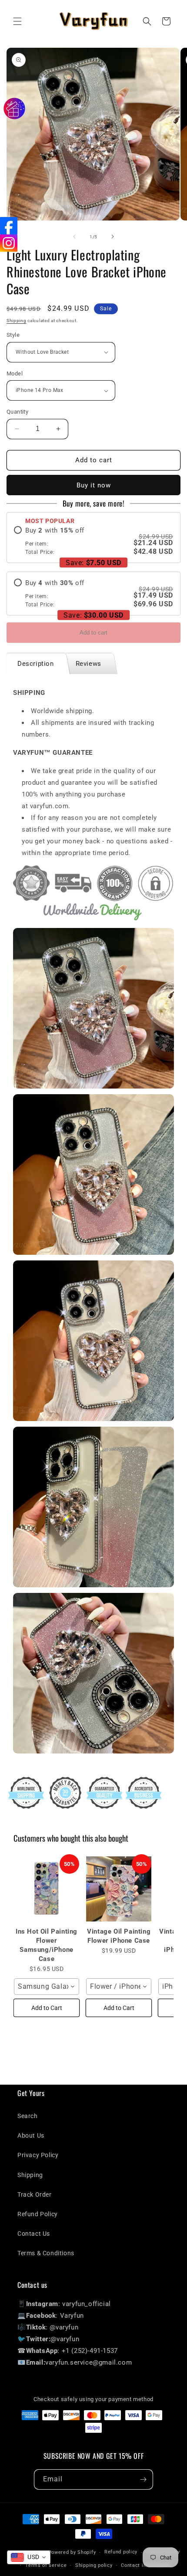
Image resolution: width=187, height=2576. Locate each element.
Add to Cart (47, 2008)
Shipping (17, 321)
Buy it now (94, 485)
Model (15, 373)
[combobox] (47, 1987)
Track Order (35, 2194)
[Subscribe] (143, 2479)
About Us (31, 2135)
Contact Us (34, 2234)
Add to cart (93, 633)
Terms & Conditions (46, 2253)
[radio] (93, 541)
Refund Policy (38, 2214)
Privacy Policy (38, 2155)
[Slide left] (74, 237)
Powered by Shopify (72, 2552)
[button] (17, 21)
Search (28, 2116)
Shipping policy (94, 2565)
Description (36, 664)
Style (13, 335)
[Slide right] (113, 237)
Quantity (17, 412)
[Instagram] (9, 243)
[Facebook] (9, 226)
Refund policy (121, 2552)
